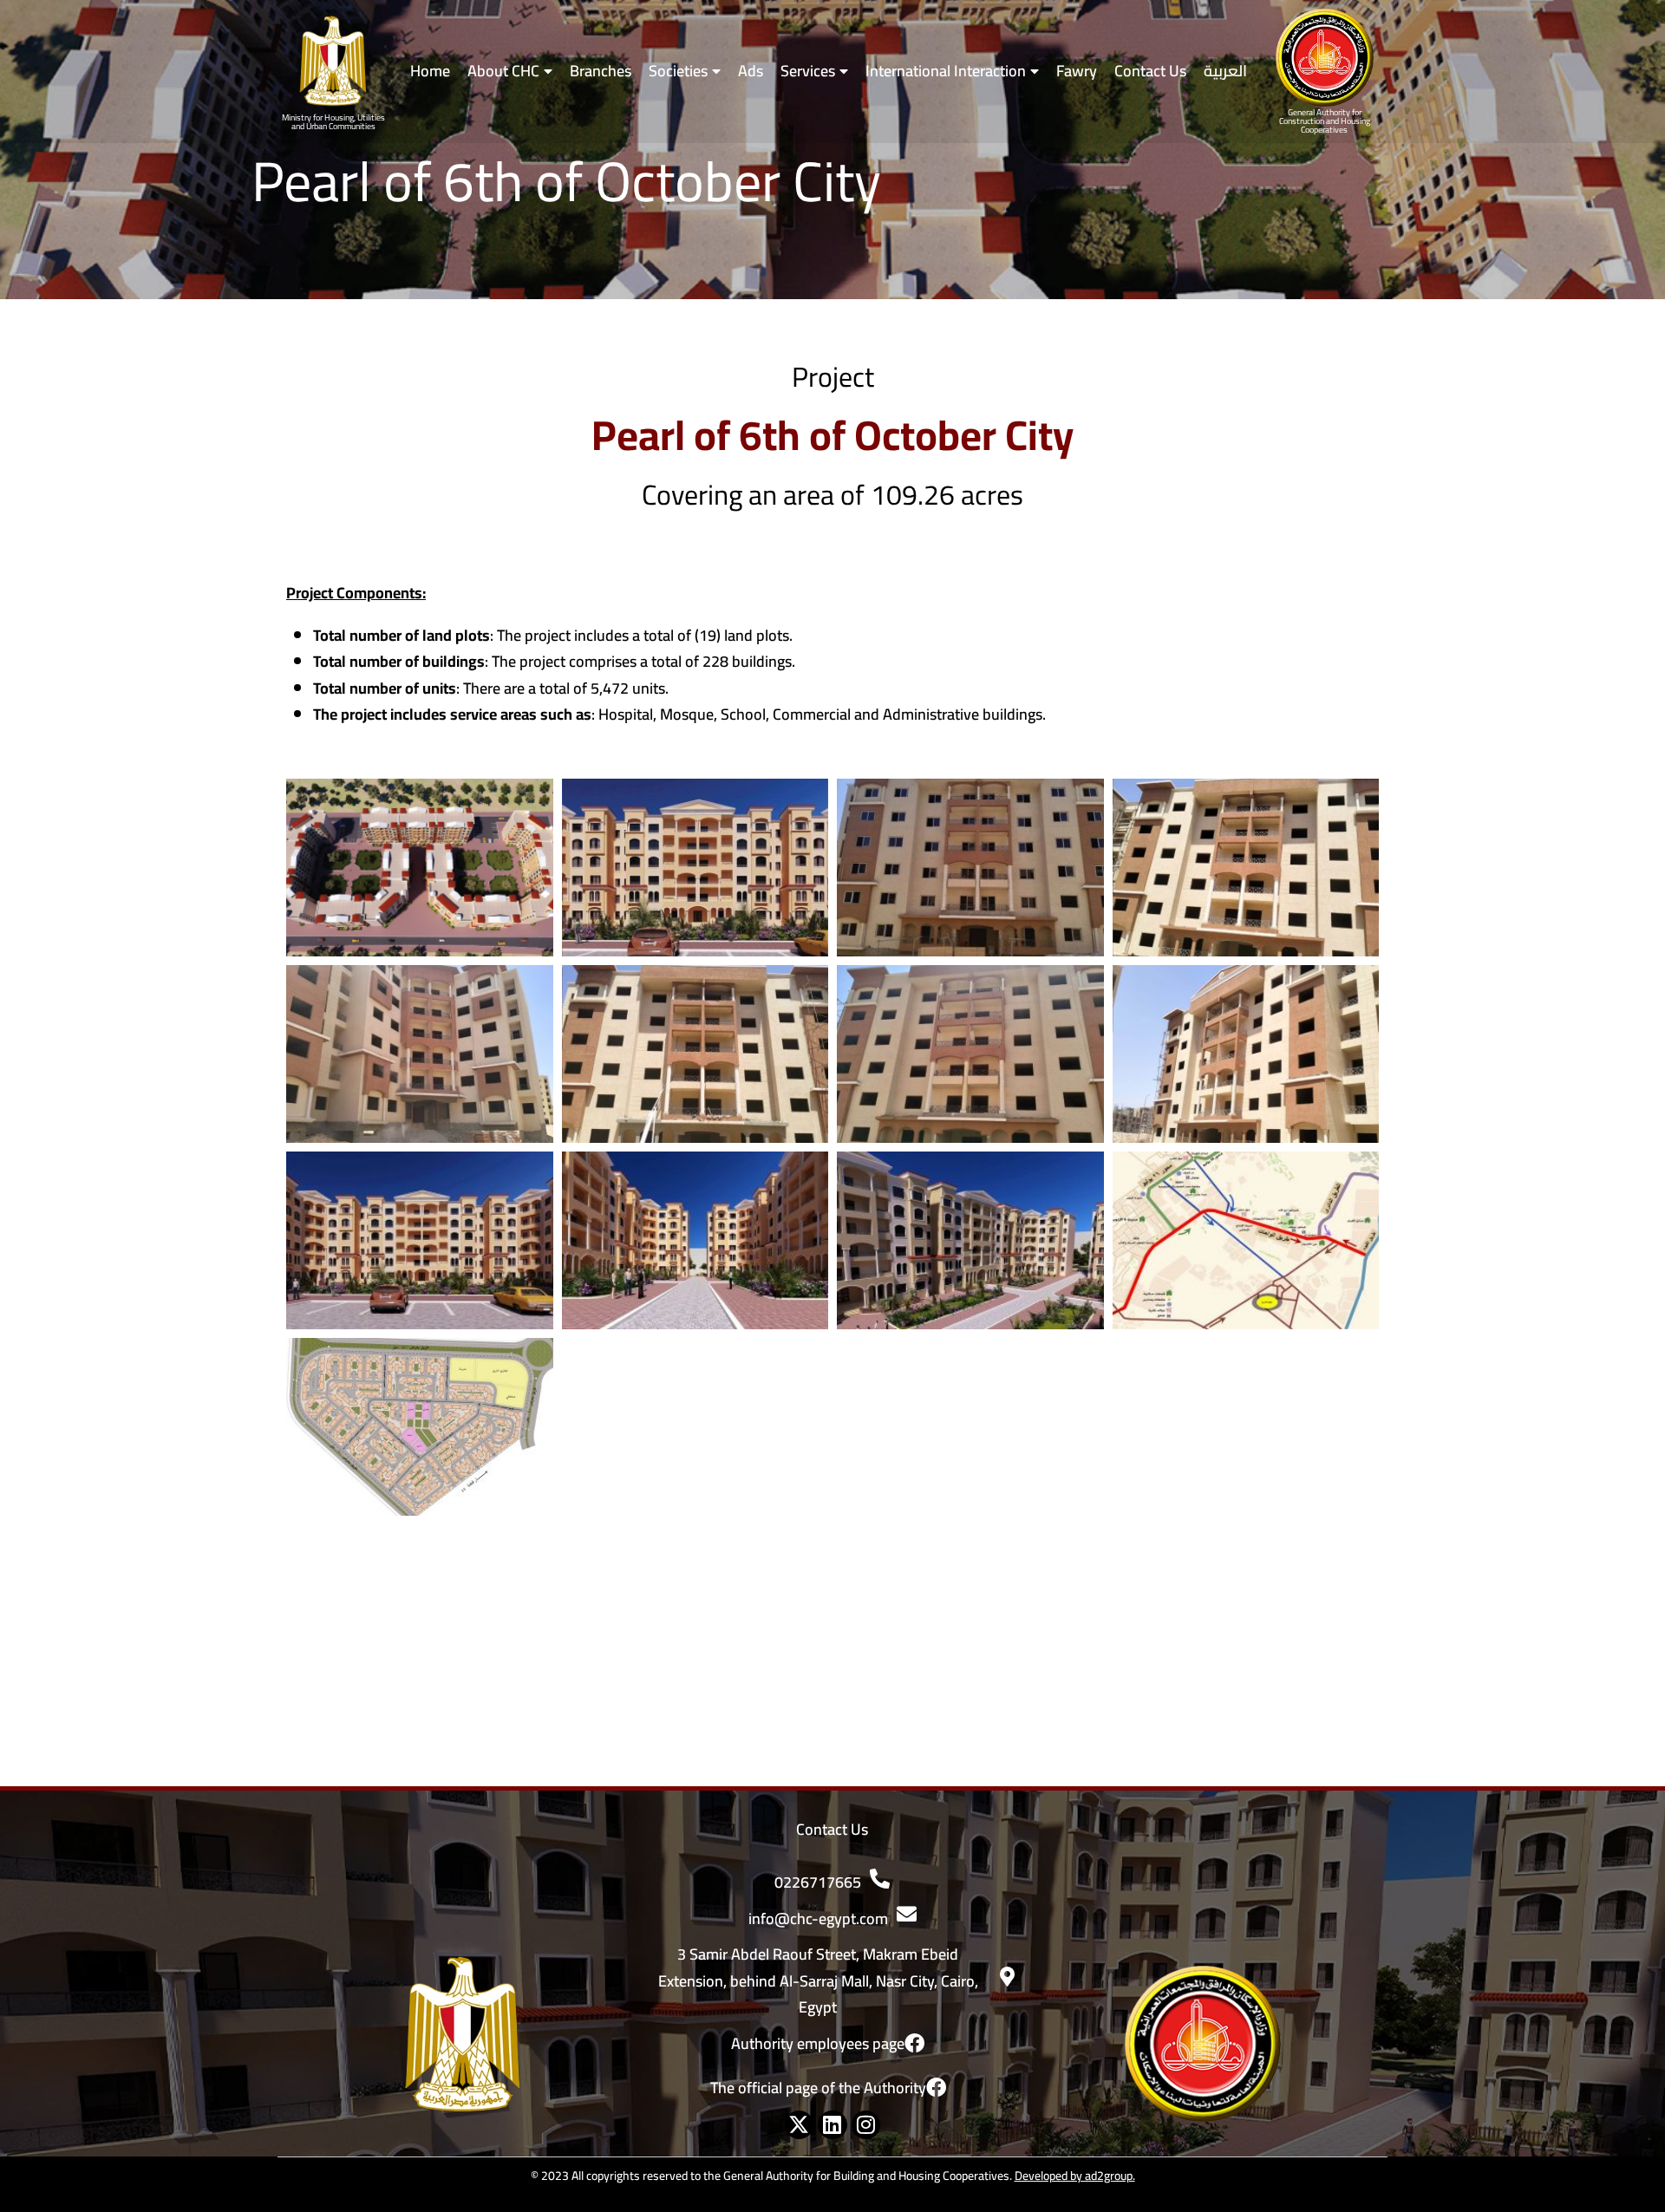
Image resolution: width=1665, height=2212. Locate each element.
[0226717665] (880, 1879)
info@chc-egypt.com (818, 1918)
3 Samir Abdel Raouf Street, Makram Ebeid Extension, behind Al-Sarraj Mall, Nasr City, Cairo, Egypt (818, 1980)
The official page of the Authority (818, 2088)
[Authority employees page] (914, 2043)
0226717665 (818, 1882)
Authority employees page (818, 2043)
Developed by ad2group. (1075, 2176)
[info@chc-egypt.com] (907, 1914)
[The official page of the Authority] (936, 2088)
